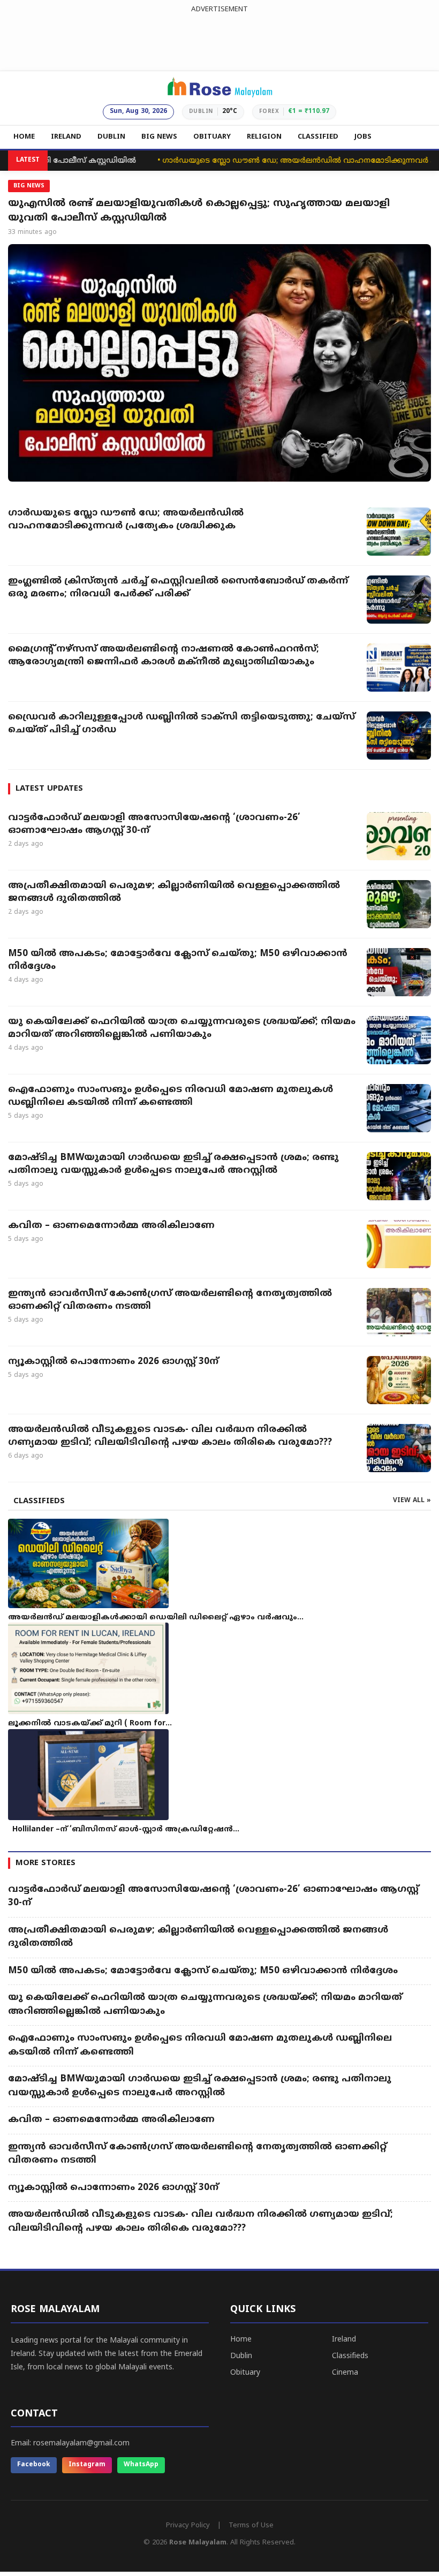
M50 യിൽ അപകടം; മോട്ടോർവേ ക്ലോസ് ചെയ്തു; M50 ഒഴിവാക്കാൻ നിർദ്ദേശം (178, 960)
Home (241, 2340)
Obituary (245, 2373)
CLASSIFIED (318, 137)
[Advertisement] (219, 40)
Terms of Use (251, 2526)
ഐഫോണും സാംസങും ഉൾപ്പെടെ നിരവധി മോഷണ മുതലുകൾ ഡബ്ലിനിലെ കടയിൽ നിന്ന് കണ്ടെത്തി (171, 1096)
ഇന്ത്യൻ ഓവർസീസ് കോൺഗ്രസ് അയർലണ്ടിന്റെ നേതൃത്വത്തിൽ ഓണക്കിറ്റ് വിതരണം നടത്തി (170, 1300)
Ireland (344, 2340)
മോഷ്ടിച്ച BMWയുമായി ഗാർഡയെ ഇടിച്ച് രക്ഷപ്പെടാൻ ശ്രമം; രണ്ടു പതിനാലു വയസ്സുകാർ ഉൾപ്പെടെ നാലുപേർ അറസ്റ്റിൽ (173, 1164)
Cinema (345, 2373)
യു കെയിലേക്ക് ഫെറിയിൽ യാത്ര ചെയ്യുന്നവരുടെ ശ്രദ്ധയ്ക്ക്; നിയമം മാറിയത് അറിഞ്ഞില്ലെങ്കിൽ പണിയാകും (182, 1028)
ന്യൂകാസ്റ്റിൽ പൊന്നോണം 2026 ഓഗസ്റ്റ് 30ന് (113, 1362)
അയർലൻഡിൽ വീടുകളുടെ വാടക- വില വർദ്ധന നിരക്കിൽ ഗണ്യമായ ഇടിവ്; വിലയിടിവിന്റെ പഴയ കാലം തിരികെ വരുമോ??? (170, 1436)
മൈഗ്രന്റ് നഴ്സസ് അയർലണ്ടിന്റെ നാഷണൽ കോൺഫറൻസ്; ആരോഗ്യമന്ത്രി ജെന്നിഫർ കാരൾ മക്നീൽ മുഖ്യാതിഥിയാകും (164, 656)
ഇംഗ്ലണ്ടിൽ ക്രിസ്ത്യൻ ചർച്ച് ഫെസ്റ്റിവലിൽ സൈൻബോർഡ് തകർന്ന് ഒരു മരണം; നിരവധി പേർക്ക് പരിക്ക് (178, 588)
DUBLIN (111, 137)
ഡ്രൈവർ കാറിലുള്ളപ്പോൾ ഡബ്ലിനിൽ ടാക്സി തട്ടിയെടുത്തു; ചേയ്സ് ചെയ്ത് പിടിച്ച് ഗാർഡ (181, 724)
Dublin (241, 2356)
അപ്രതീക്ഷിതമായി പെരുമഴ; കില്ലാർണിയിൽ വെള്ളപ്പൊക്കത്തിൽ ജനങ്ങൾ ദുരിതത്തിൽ (174, 892)
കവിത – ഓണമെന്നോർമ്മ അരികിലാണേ (113, 1226)
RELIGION (264, 137)
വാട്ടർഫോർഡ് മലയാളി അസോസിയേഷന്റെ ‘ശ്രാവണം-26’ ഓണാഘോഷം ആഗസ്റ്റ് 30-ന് (154, 824)
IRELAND (66, 137)
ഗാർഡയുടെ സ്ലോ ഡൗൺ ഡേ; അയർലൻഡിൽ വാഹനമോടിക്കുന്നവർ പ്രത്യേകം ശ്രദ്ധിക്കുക (126, 520)
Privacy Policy (188, 2526)
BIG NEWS (159, 137)
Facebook (34, 2465)
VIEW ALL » (412, 1501)
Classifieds (350, 2356)
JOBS (363, 137)
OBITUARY (212, 137)
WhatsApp (141, 2465)
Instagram (87, 2465)
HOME (24, 137)
